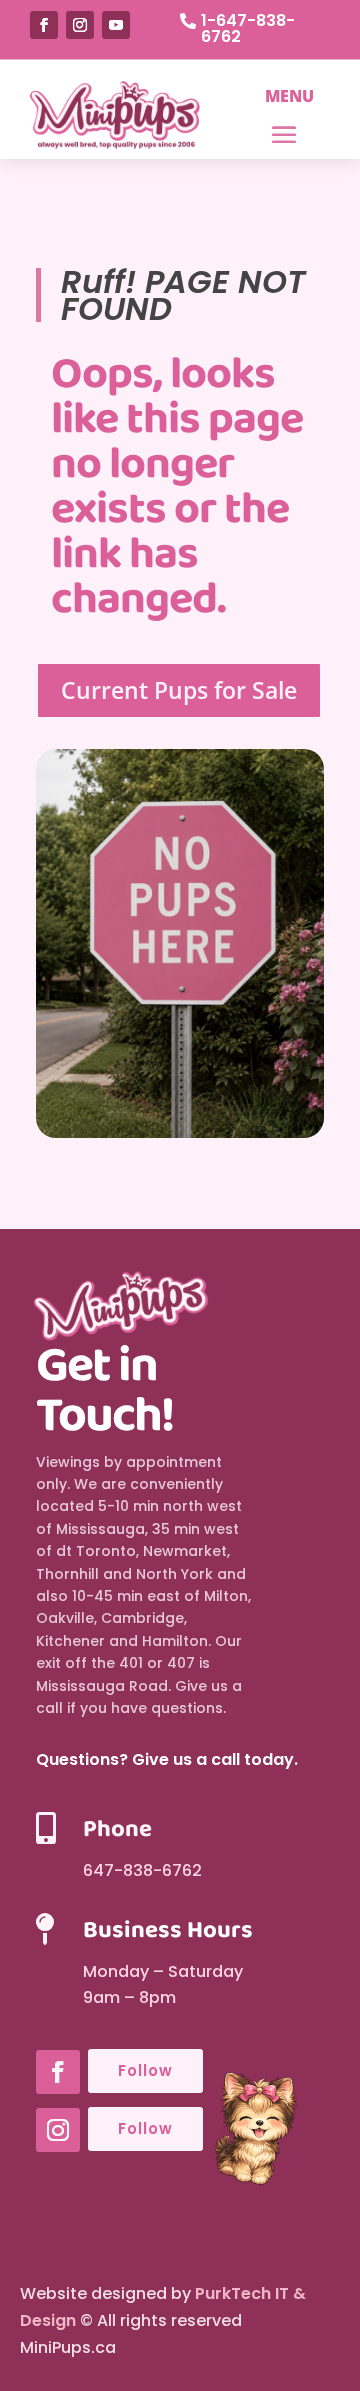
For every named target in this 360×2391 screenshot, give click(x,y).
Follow (145, 2070)
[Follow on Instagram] (80, 25)
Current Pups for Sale (179, 690)
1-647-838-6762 (248, 28)
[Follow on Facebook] (44, 25)
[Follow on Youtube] (116, 25)
